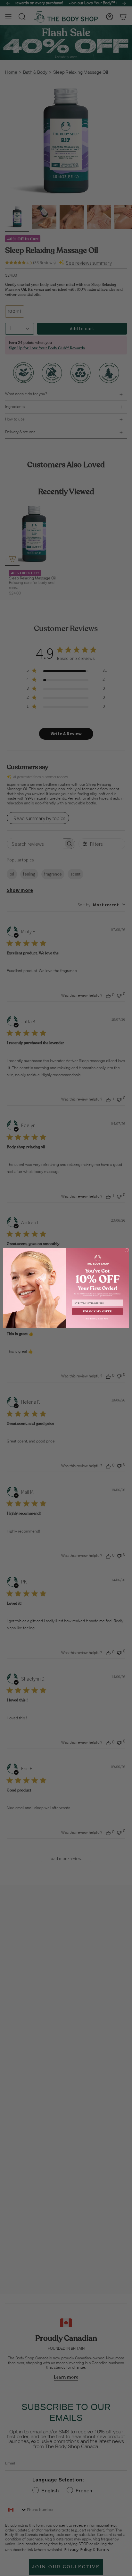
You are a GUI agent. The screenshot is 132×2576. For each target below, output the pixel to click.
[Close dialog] (127, 1250)
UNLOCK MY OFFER (97, 1311)
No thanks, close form (97, 1319)
